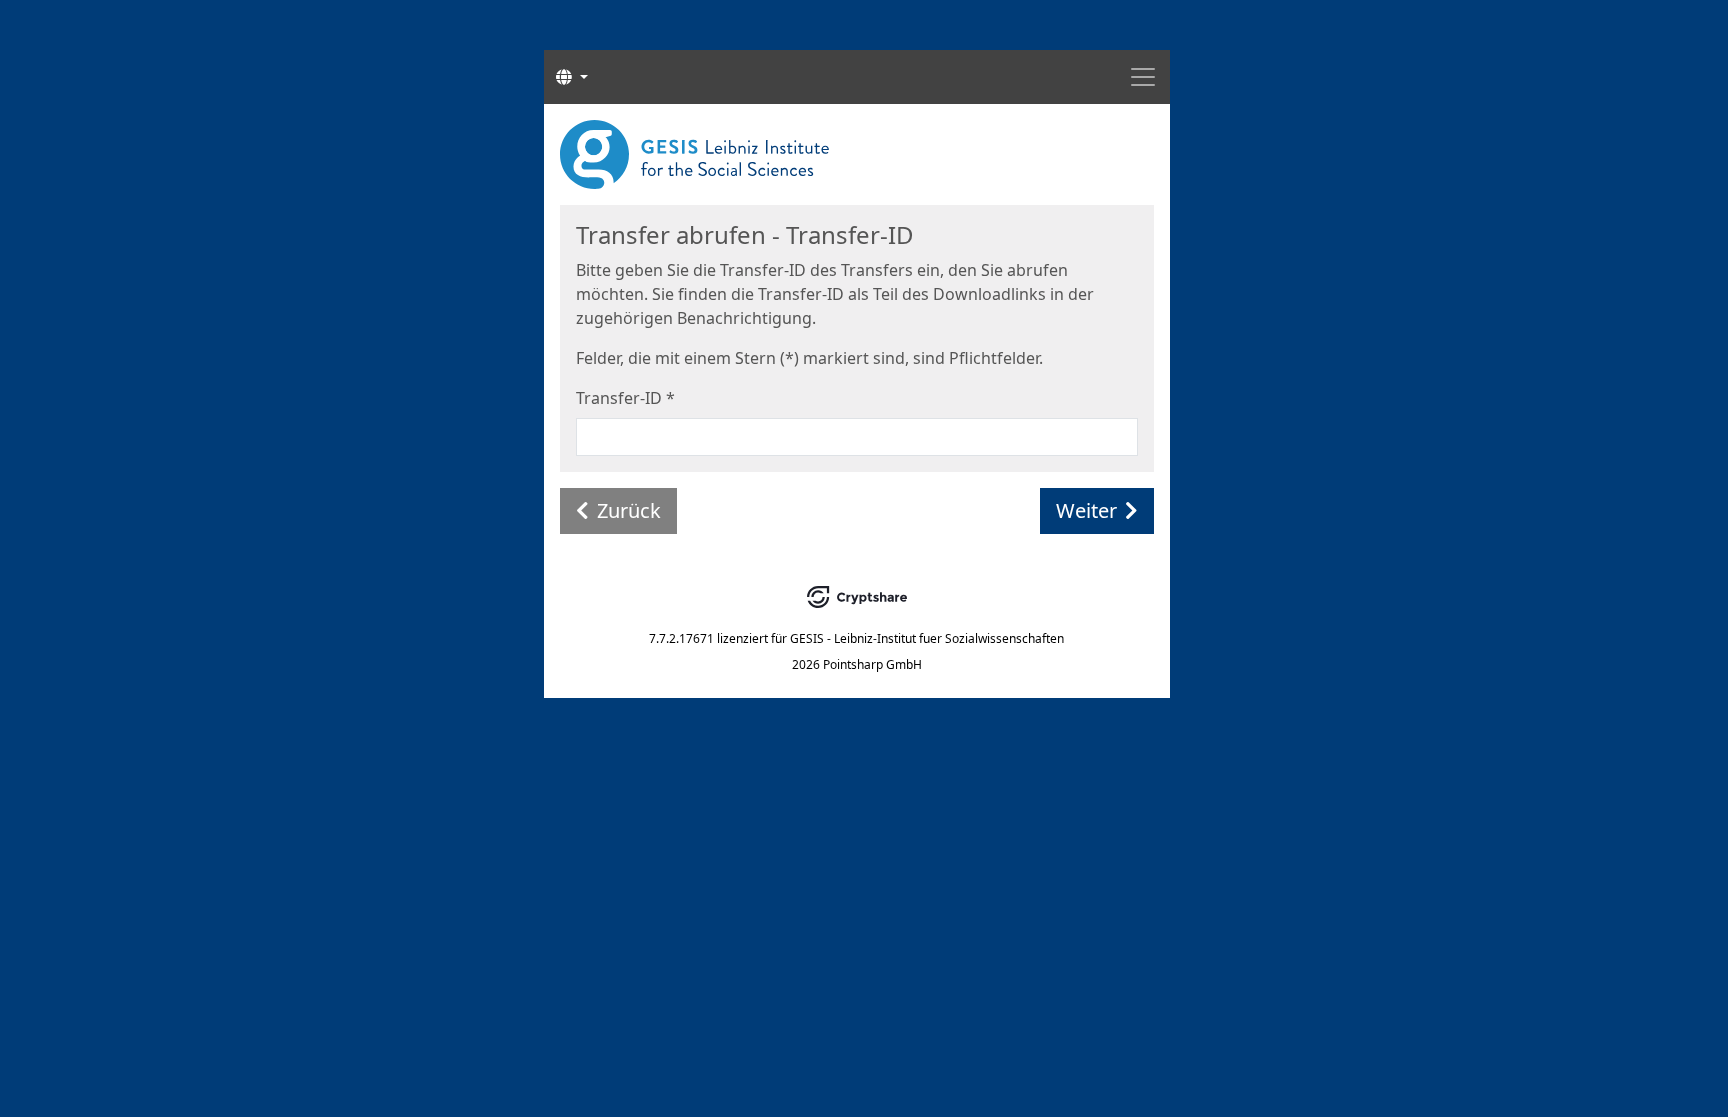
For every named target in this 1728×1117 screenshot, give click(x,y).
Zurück (629, 510)
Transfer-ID (625, 398)
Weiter (1086, 510)
